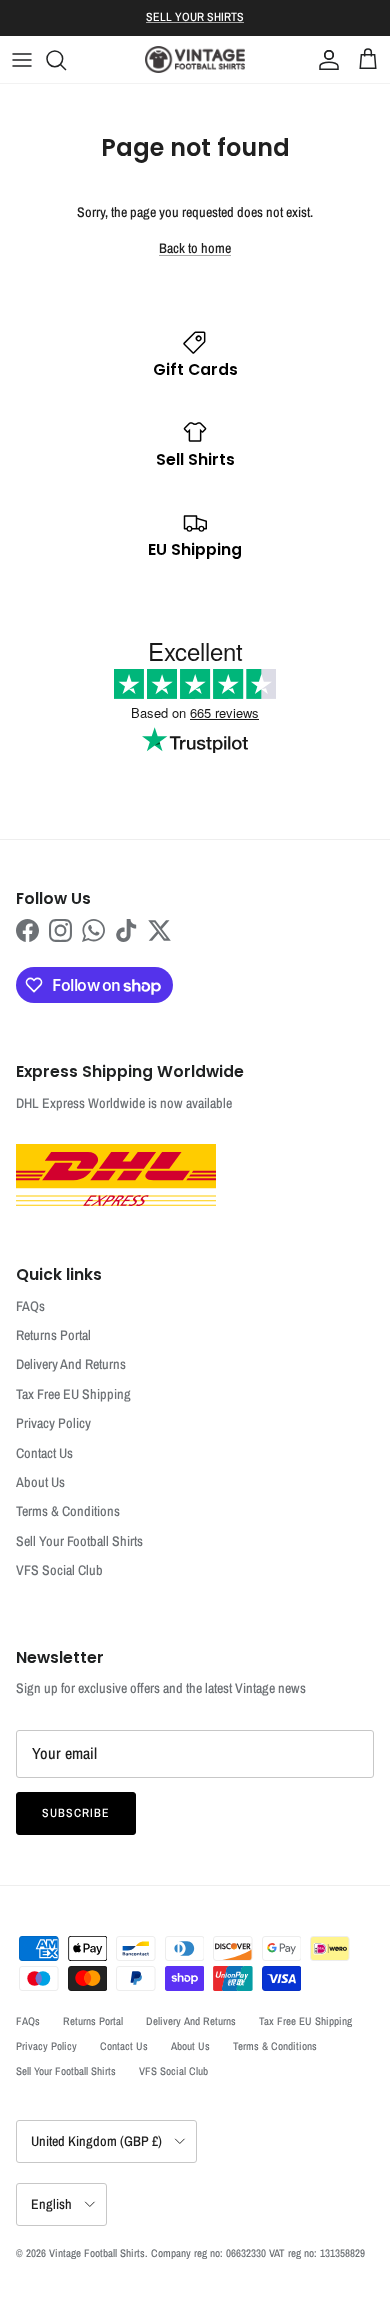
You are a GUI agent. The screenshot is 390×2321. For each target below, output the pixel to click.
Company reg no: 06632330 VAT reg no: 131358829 (258, 2253)
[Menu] (22, 60)
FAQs (30, 1306)
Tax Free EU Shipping (73, 1394)
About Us (40, 1482)
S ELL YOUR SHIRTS (195, 17)
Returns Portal (53, 1335)
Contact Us (44, 1453)
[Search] (66, 60)
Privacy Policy (53, 1423)
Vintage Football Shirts (97, 2253)
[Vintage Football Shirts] (195, 59)
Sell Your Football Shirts (79, 1541)
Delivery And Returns (71, 1364)
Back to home (195, 248)
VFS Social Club (59, 1570)
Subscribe (76, 1813)
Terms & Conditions (68, 1511)
